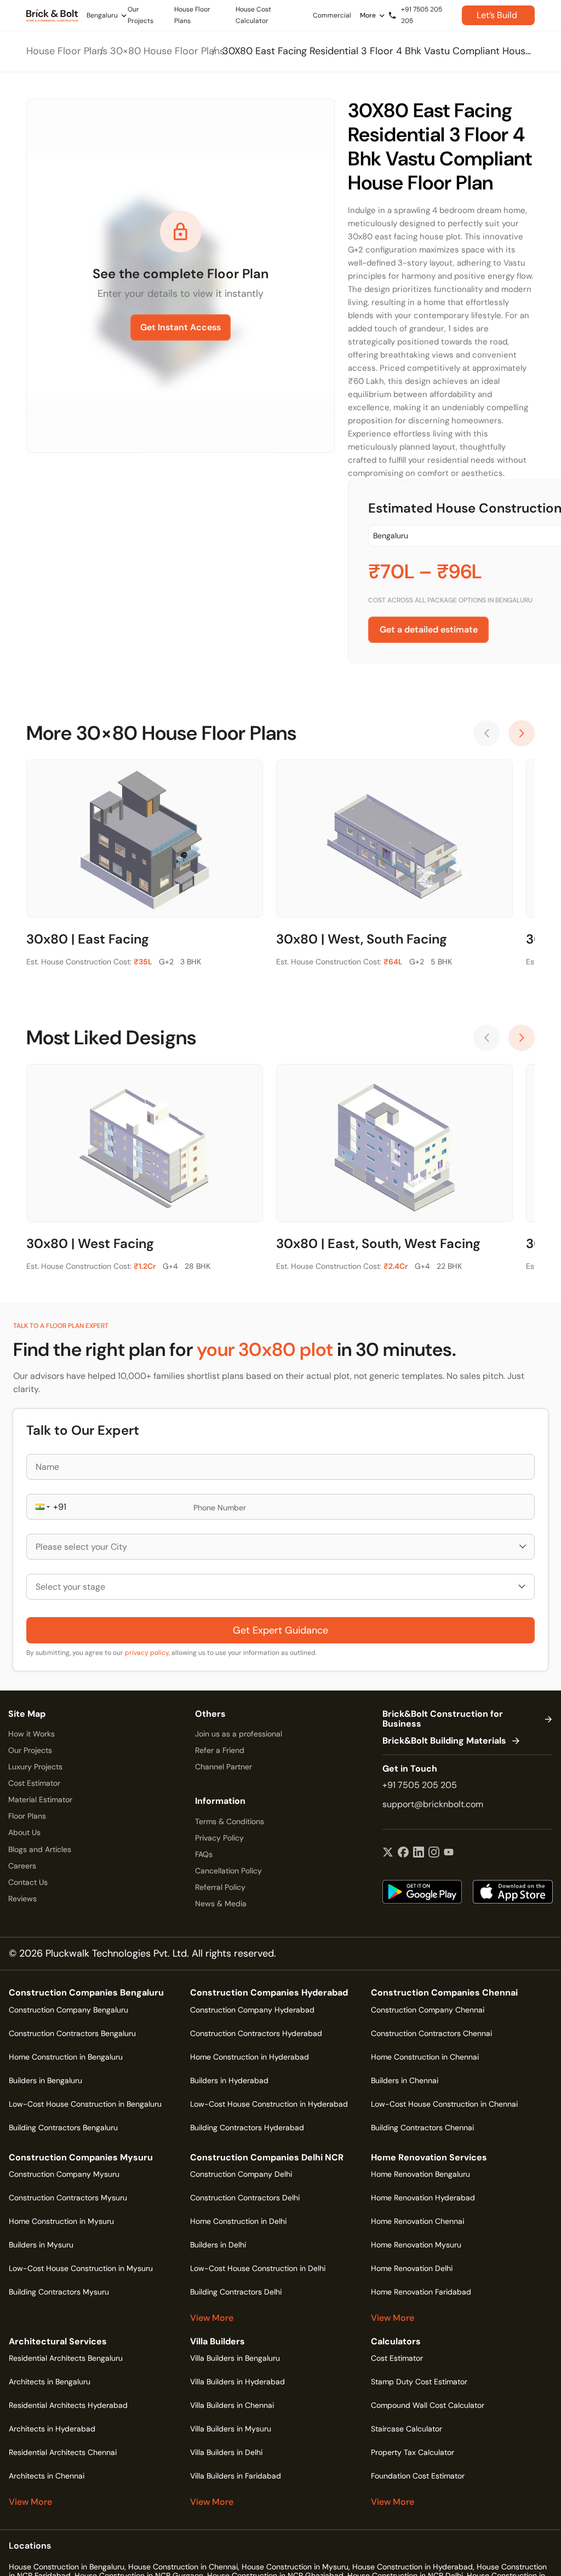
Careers (22, 1866)
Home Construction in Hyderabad (250, 2057)
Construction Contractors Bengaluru (72, 2033)
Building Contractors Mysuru (59, 2292)
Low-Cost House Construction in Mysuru (81, 2268)
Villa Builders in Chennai (232, 2405)
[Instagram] (434, 1853)
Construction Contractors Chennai (431, 2033)
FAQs (204, 1854)
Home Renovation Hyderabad (423, 2198)
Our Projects (30, 1750)
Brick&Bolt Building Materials (444, 1741)
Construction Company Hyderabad (252, 2010)
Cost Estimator (34, 1783)
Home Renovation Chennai (417, 2221)
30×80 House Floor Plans (167, 51)
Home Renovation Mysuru (416, 2245)
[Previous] (486, 733)
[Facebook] (403, 1853)
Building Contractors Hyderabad (247, 2127)
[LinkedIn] (419, 1853)
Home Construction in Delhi (238, 2221)
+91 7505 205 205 (420, 1785)
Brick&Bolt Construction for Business (443, 1719)
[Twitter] (388, 1853)
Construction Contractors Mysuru (68, 2198)
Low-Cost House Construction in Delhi (258, 2268)
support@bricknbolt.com (433, 1804)
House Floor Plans (67, 51)
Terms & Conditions (230, 1821)
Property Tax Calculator (413, 2452)
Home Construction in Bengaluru (66, 2057)
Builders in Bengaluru (45, 2080)
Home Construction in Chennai (425, 2057)
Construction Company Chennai (428, 2010)
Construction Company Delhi (241, 2174)
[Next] (522, 733)
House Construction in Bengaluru (67, 2567)
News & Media (221, 1904)
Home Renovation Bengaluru (420, 2174)
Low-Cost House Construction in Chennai (444, 2104)
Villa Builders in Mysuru (231, 2429)
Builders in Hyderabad (229, 2080)
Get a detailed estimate (429, 629)
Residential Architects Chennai (63, 2452)
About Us (24, 1832)
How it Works (32, 1734)
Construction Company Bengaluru (68, 2010)
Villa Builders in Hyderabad (237, 2382)
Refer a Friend (220, 1750)
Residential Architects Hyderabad (68, 2405)
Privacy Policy (219, 1838)
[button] (42, 1507)
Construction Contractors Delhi (245, 2198)
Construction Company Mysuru (64, 2174)
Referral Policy (220, 1887)
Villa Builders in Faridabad (236, 2476)
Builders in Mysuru (41, 2245)
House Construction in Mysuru (295, 2567)
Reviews (22, 1899)
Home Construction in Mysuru (61, 2221)
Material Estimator (40, 1799)
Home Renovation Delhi (412, 2268)
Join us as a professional (239, 1734)
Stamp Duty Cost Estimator (419, 2382)
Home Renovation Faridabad (421, 2292)
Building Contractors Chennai (422, 2127)
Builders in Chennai (405, 2080)
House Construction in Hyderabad (413, 2567)
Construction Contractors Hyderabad (256, 2033)
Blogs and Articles (40, 1849)
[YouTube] (449, 1853)
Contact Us (28, 1882)
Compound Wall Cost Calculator (428, 2405)
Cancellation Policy (228, 1871)
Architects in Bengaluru (50, 2382)
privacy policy (147, 1653)
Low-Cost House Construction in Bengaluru (85, 2104)
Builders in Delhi (218, 2245)
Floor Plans (27, 1816)
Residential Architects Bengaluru (66, 2358)
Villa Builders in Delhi (226, 2452)
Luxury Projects (35, 1767)
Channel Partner (224, 1767)
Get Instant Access (181, 327)
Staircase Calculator (407, 2429)
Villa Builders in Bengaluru (235, 2358)
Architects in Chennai (47, 2476)
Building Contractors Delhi (236, 2292)
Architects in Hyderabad (52, 2429)
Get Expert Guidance (280, 1630)
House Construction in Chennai (183, 2567)
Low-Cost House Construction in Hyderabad (269, 2104)
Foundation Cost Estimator (418, 2476)
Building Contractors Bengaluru (63, 2127)
